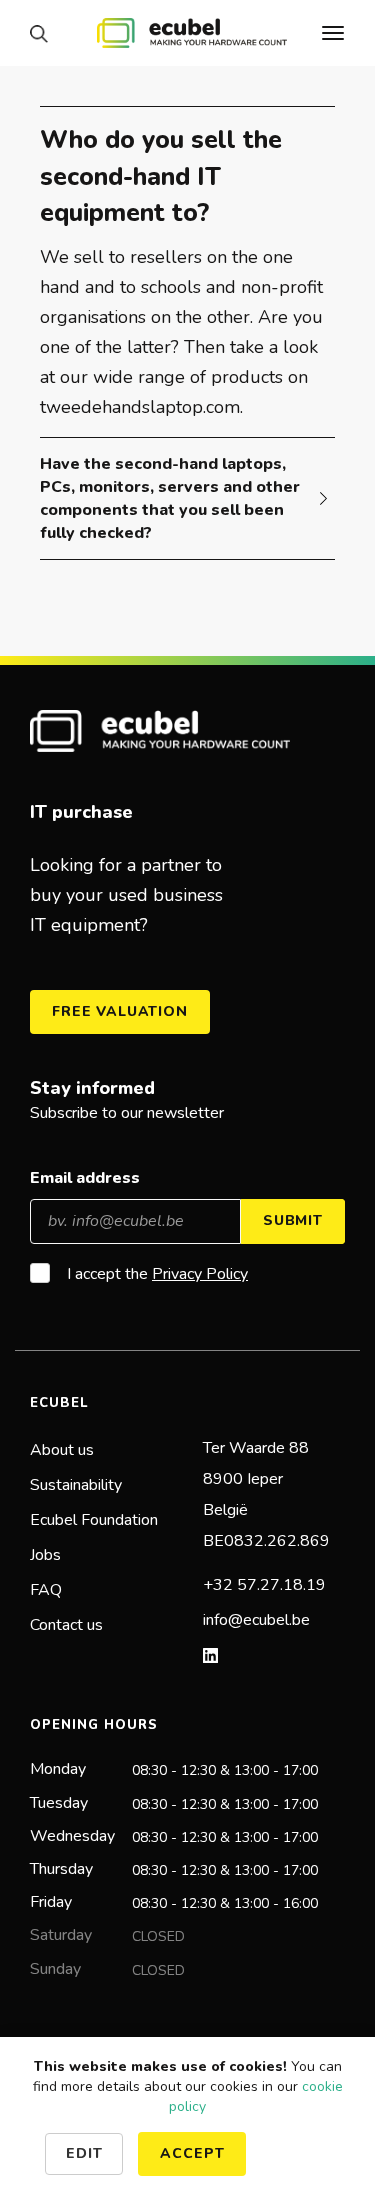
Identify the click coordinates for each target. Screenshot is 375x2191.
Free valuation (120, 1011)
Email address (85, 1178)
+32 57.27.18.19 (264, 1585)
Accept (192, 2153)
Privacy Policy (200, 1274)
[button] (44, 33)
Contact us (66, 1625)
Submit (293, 1220)
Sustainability (76, 1485)
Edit (84, 2153)
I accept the (157, 1274)
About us (62, 1450)
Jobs (45, 1555)
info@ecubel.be (256, 1620)
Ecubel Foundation (94, 1520)
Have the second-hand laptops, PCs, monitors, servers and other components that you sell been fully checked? (170, 498)
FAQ (46, 1590)
